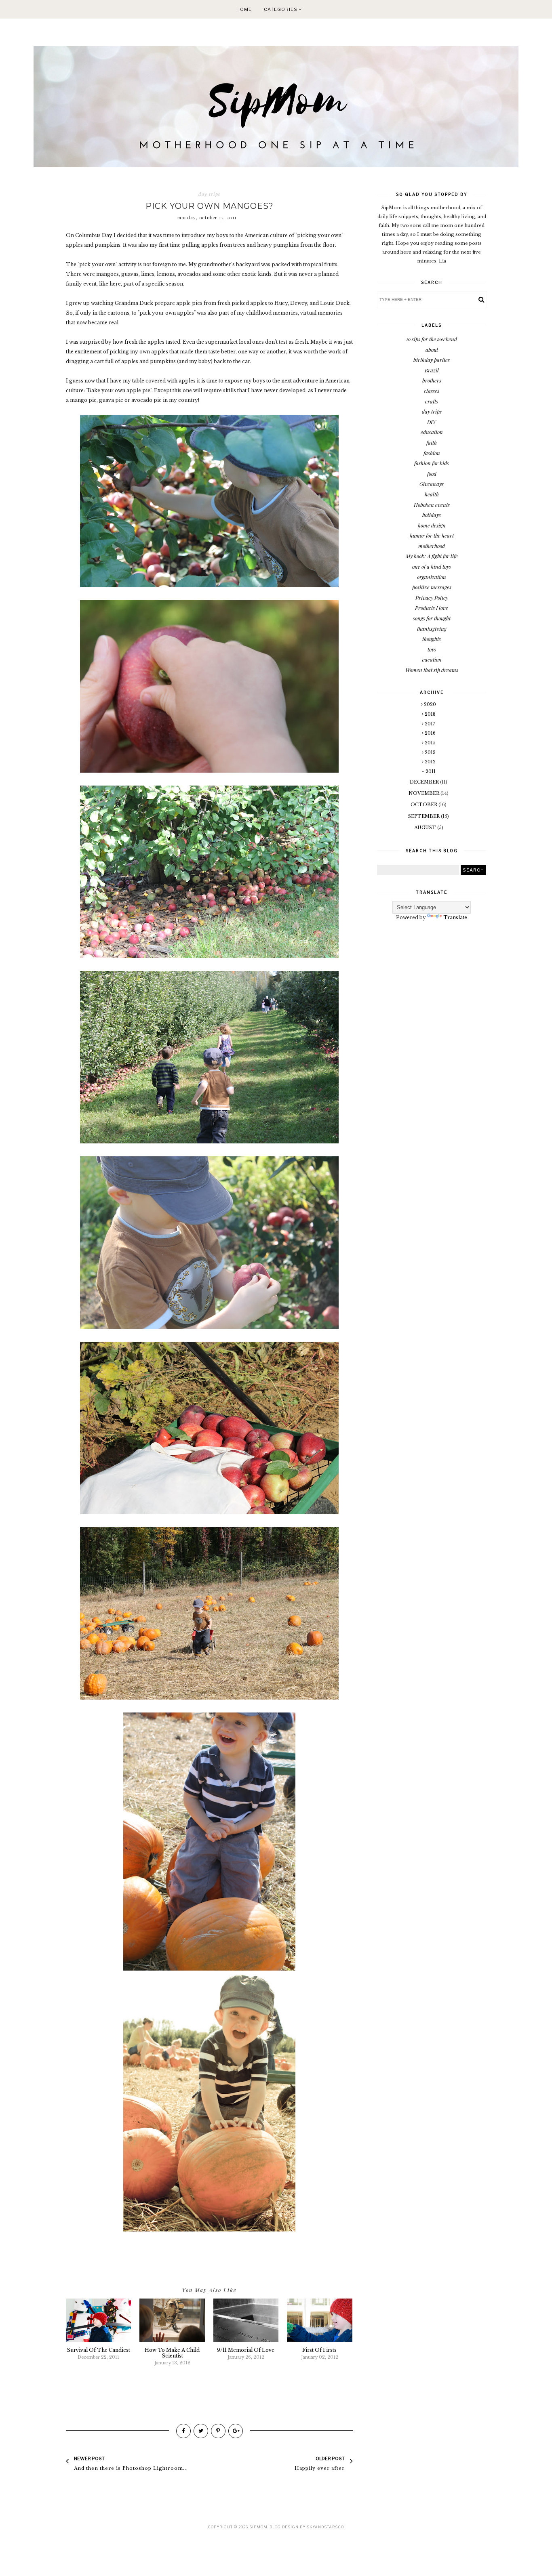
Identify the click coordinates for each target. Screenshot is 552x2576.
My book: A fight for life (432, 556)
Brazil (432, 370)
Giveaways (432, 484)
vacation (432, 659)
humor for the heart (432, 535)
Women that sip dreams (432, 670)
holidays (432, 515)
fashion (432, 453)
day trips (209, 194)
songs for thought (432, 618)
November (425, 793)
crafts (432, 401)
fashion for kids (432, 463)
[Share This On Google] (236, 2431)
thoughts (432, 639)
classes (432, 391)
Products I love (432, 608)
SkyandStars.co (325, 2527)
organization (432, 577)
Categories (281, 9)
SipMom (258, 2527)
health (432, 494)
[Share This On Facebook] (183, 2431)
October (425, 805)
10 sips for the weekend (432, 339)
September (425, 816)
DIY (432, 422)
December (425, 782)
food (432, 474)
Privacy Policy (432, 598)
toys (432, 649)
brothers (432, 380)
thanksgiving (432, 629)
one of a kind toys (432, 566)
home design (432, 525)
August (426, 828)
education (432, 432)
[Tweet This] (201, 2431)
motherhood (432, 546)
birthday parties (432, 360)
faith (432, 442)
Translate (455, 917)
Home (244, 9)
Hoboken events (432, 505)
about (432, 350)
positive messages (432, 587)
